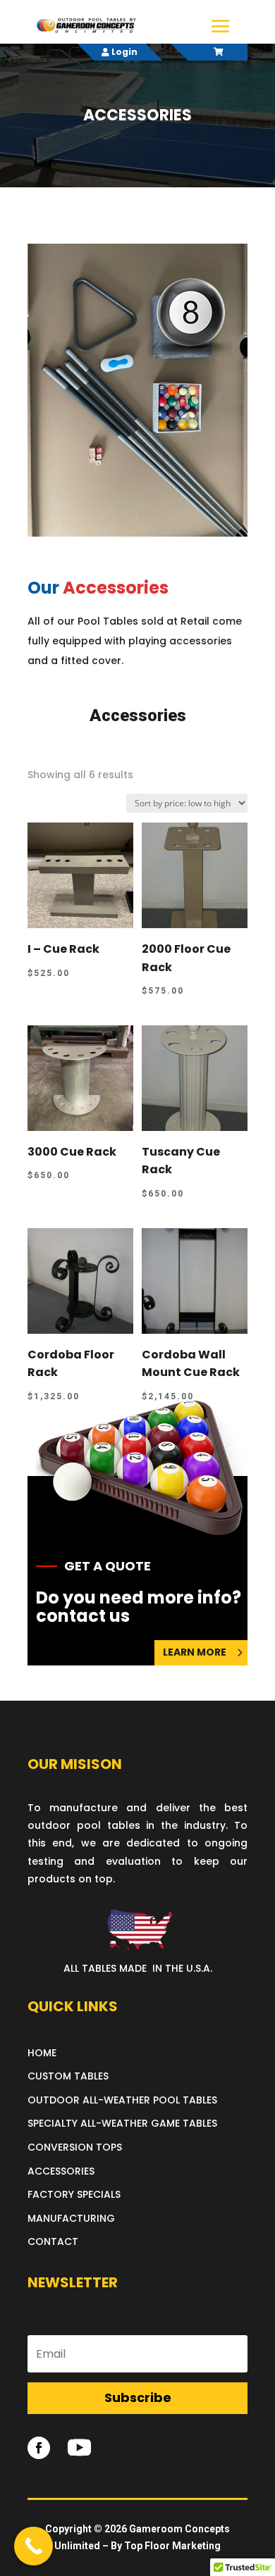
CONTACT (53, 2242)
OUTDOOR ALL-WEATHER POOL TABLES (122, 2100)
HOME (42, 2053)
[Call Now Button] (33, 2546)
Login (123, 52)
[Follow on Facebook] (39, 2448)
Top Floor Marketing (172, 2546)
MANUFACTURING (71, 2218)
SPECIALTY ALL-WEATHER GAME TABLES (122, 2123)
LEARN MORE (195, 1652)
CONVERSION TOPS (75, 2147)
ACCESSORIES (61, 2171)
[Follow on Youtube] (79, 2448)
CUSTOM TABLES (68, 2076)
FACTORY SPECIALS (74, 2194)
